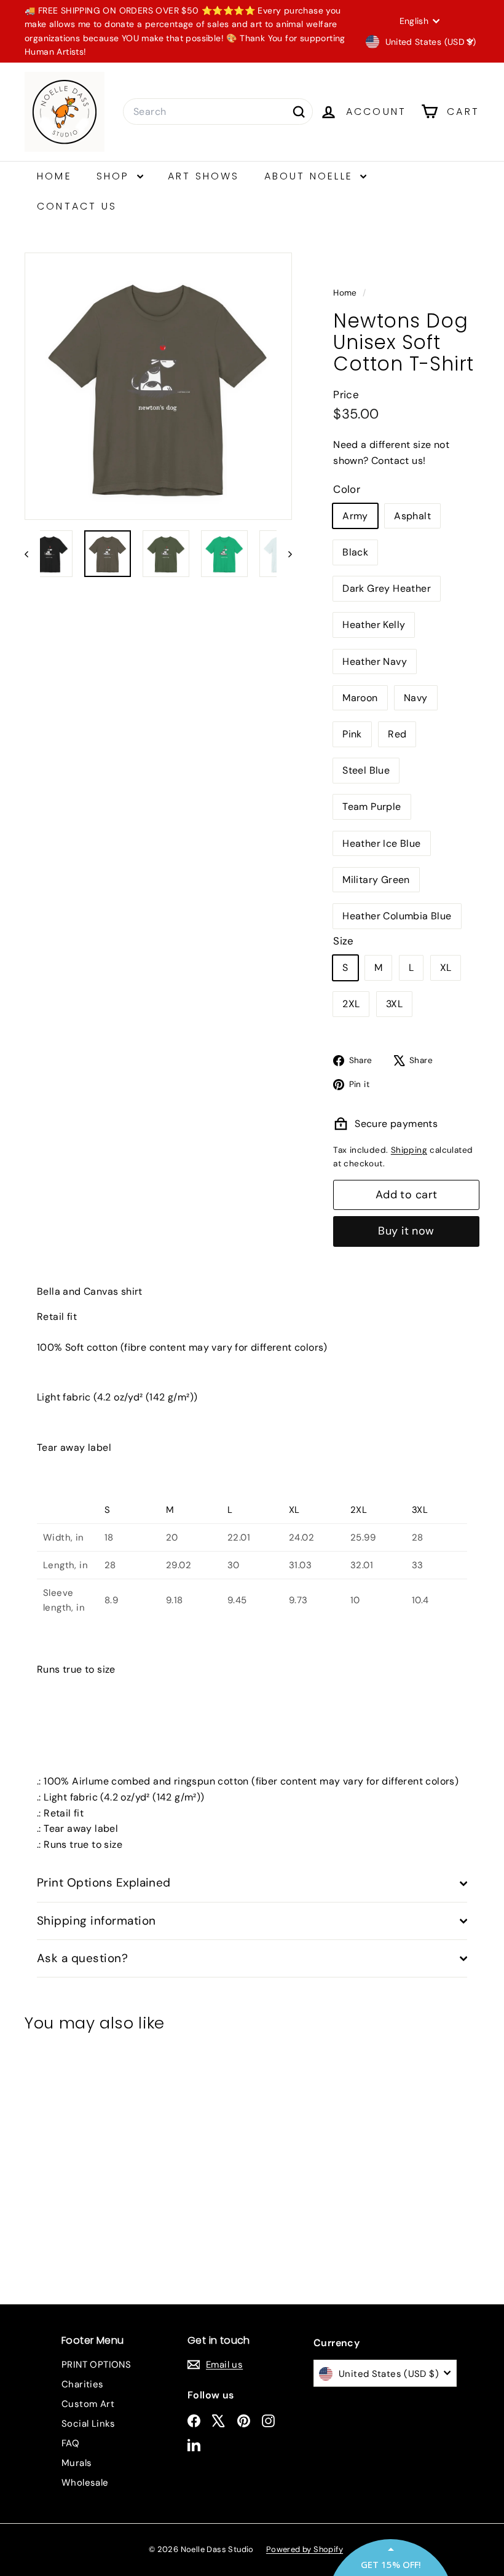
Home (54, 176)
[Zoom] (158, 386)
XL (446, 968)
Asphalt (412, 516)
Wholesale (85, 2483)
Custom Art (88, 2404)
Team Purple (372, 807)
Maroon (360, 698)
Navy (416, 698)
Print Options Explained (104, 1883)
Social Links (89, 2424)
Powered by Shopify (305, 2549)
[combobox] (218, 112)
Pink (352, 734)
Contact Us (77, 206)
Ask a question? (82, 1958)
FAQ (70, 2443)
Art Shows (204, 176)
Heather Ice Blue (381, 843)
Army (355, 516)
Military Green (376, 880)
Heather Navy (375, 662)
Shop (115, 176)
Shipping (409, 1150)
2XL (351, 1004)
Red (397, 734)
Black (355, 552)
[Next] (284, 554)
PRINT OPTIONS (96, 2365)
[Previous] (32, 554)
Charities (83, 2384)
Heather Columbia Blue (397, 916)
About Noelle (311, 176)
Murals (77, 2463)
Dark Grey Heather (387, 588)
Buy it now (406, 1231)
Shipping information (96, 1921)
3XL (394, 1004)
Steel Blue (366, 770)
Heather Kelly (374, 625)
